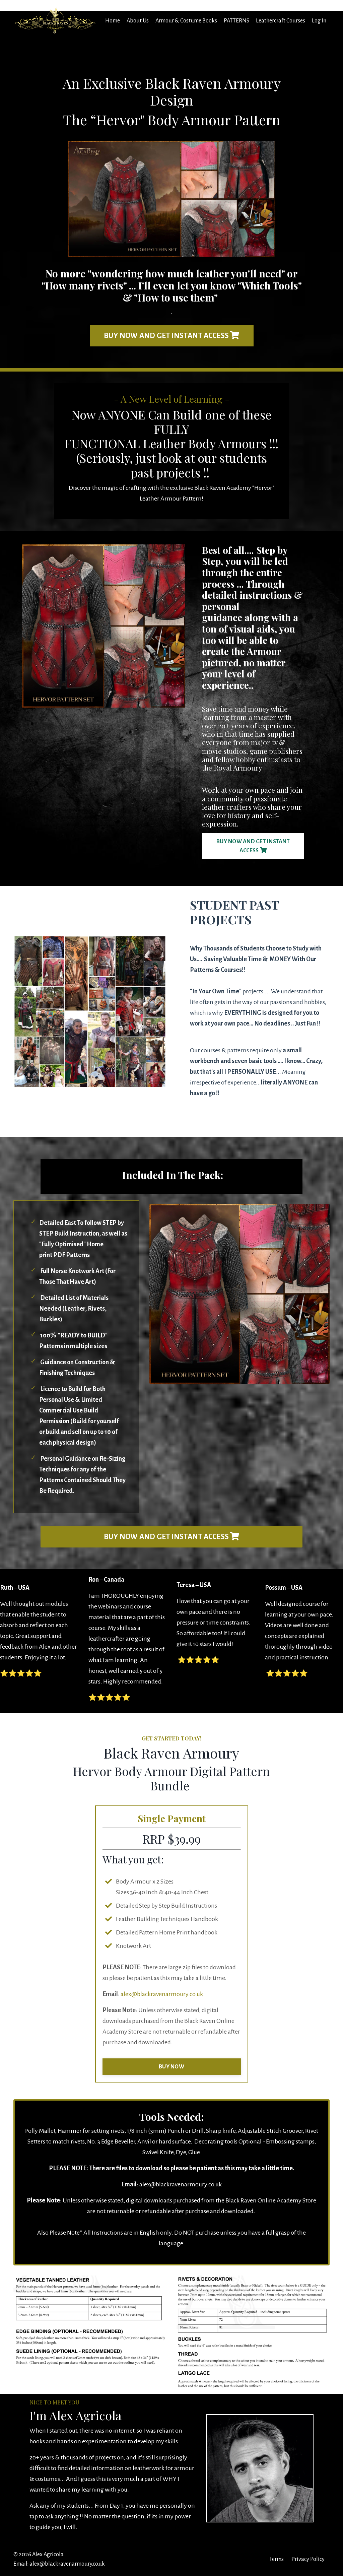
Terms (277, 2559)
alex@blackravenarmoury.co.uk (162, 1994)
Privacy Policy (308, 2559)
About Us (138, 21)
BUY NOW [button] (171, 2067)
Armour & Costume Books (186, 21)
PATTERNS (236, 21)
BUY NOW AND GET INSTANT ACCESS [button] (167, 336)
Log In (319, 21)
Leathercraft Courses (281, 21)
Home (113, 21)
